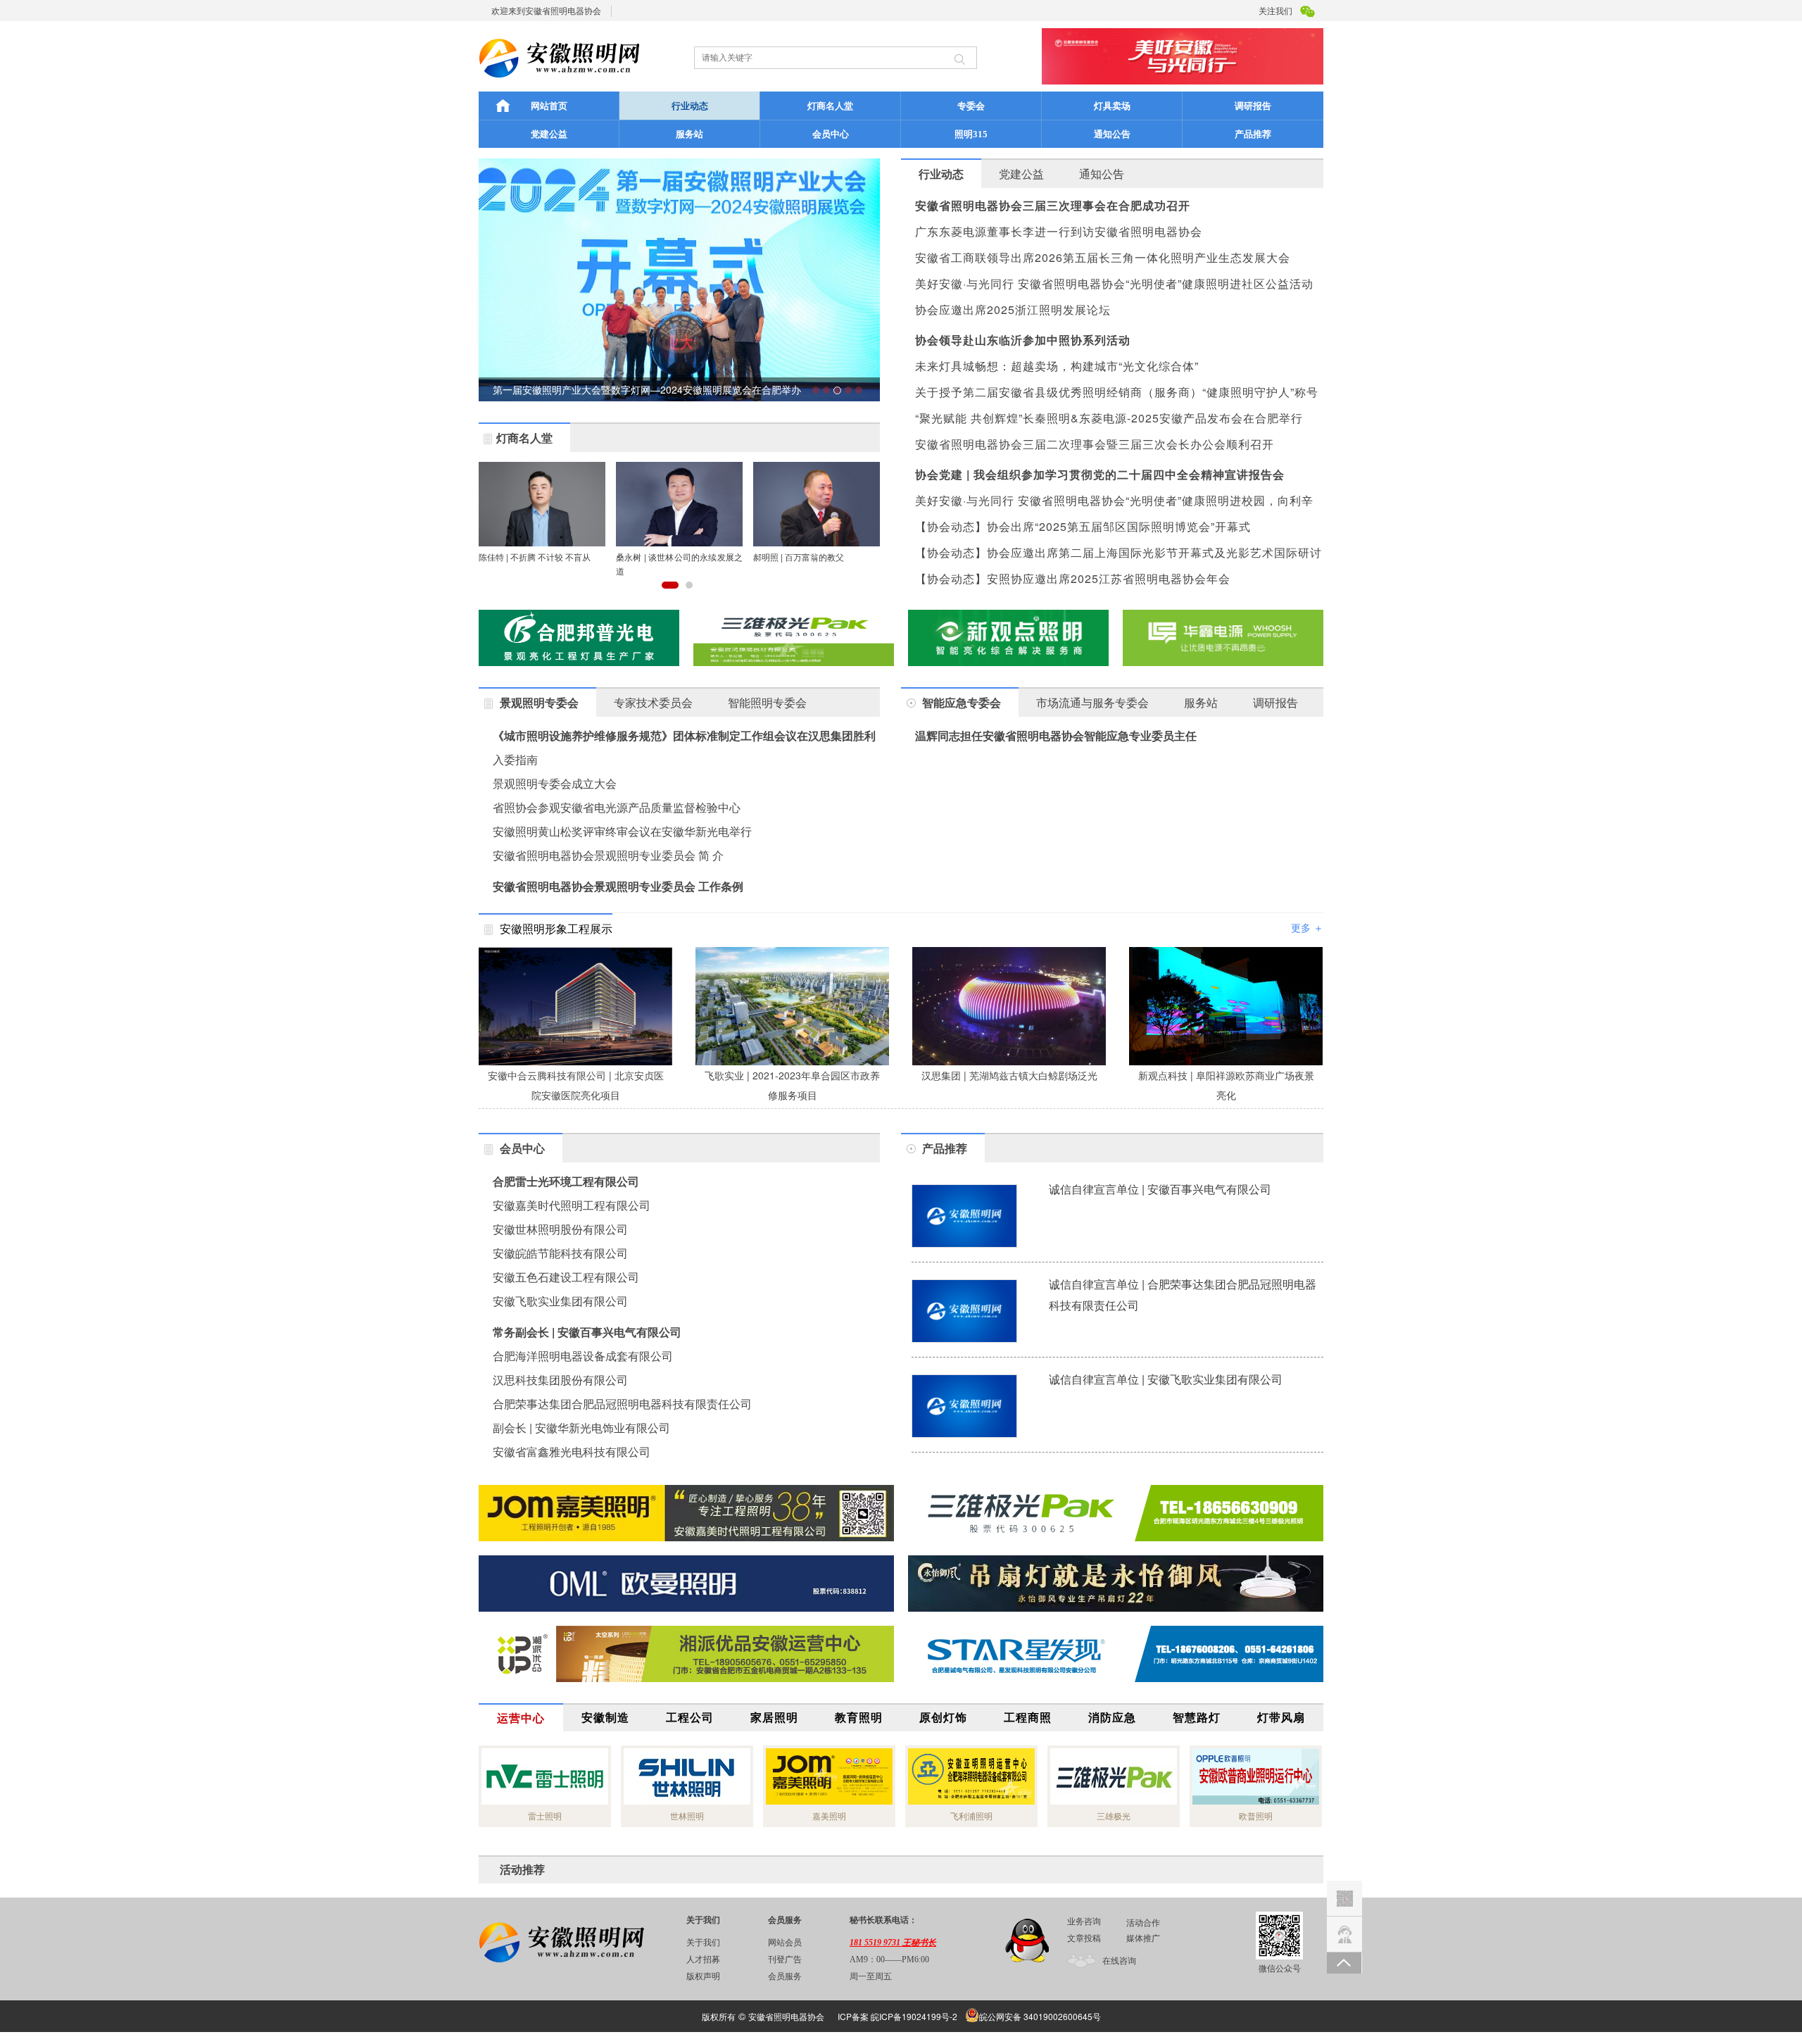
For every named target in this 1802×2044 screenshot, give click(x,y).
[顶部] (1344, 1963)
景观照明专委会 (539, 702)
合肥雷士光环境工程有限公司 (566, 1181)
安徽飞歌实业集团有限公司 (560, 1301)
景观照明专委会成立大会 (555, 783)
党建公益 (549, 134)
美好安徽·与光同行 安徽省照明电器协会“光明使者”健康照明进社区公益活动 (1114, 283)
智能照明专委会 (767, 702)
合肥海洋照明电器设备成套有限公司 (583, 1356)
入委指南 (515, 759)
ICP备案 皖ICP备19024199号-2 (897, 2016)
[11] (794, 638)
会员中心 (831, 134)
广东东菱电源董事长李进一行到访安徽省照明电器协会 (1059, 231)
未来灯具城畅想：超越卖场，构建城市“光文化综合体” (1057, 366)
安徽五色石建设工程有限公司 (566, 1277)
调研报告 (1253, 106)
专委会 (971, 106)
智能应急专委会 (962, 702)
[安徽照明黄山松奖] (579, 638)
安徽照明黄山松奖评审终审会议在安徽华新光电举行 (622, 831)
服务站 (689, 134)
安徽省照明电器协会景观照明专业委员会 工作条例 (618, 886)
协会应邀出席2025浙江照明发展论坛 (1013, 309)
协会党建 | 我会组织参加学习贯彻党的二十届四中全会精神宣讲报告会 (1100, 474)
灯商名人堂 (830, 106)
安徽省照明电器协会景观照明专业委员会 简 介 (608, 855)
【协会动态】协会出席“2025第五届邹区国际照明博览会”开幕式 (1083, 526)
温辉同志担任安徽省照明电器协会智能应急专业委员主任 (1056, 735)
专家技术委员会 (653, 702)
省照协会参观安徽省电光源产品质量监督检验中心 (617, 807)
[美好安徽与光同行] (1116, 1513)
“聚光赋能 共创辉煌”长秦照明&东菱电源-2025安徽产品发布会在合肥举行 (1109, 418)
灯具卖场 (1112, 106)
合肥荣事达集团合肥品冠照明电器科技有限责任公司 (622, 1404)
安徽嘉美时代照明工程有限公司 (572, 1205)
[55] (686, 1584)
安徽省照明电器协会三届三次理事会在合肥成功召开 (1053, 205)
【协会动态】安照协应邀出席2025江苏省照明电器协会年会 (1073, 578)
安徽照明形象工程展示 (556, 928)
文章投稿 (1084, 1938)
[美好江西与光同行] (1116, 1584)
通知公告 (1112, 134)
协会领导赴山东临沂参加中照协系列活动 (1023, 340)
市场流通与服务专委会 (1092, 702)
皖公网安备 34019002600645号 (1040, 2016)
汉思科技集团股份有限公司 (560, 1380)
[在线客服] (1344, 1930)
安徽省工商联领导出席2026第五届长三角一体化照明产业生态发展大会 (1103, 257)
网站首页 (549, 106)
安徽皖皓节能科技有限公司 (560, 1253)
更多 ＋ (1307, 927)
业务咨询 (1084, 1921)
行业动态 (690, 106)
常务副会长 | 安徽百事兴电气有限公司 (587, 1332)
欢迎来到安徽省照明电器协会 (546, 10)
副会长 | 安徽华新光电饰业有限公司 (581, 1428)
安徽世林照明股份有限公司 (560, 1229)
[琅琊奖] (1223, 638)
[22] (686, 1513)
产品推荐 (1253, 134)
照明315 (971, 134)
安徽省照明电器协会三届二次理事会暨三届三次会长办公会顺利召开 (1095, 444)
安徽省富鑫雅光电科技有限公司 (572, 1452)
